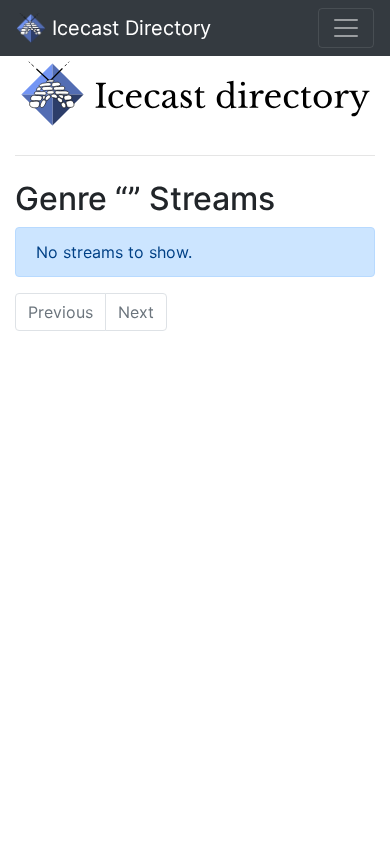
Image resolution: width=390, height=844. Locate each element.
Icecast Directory (128, 28)
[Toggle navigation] (346, 28)
